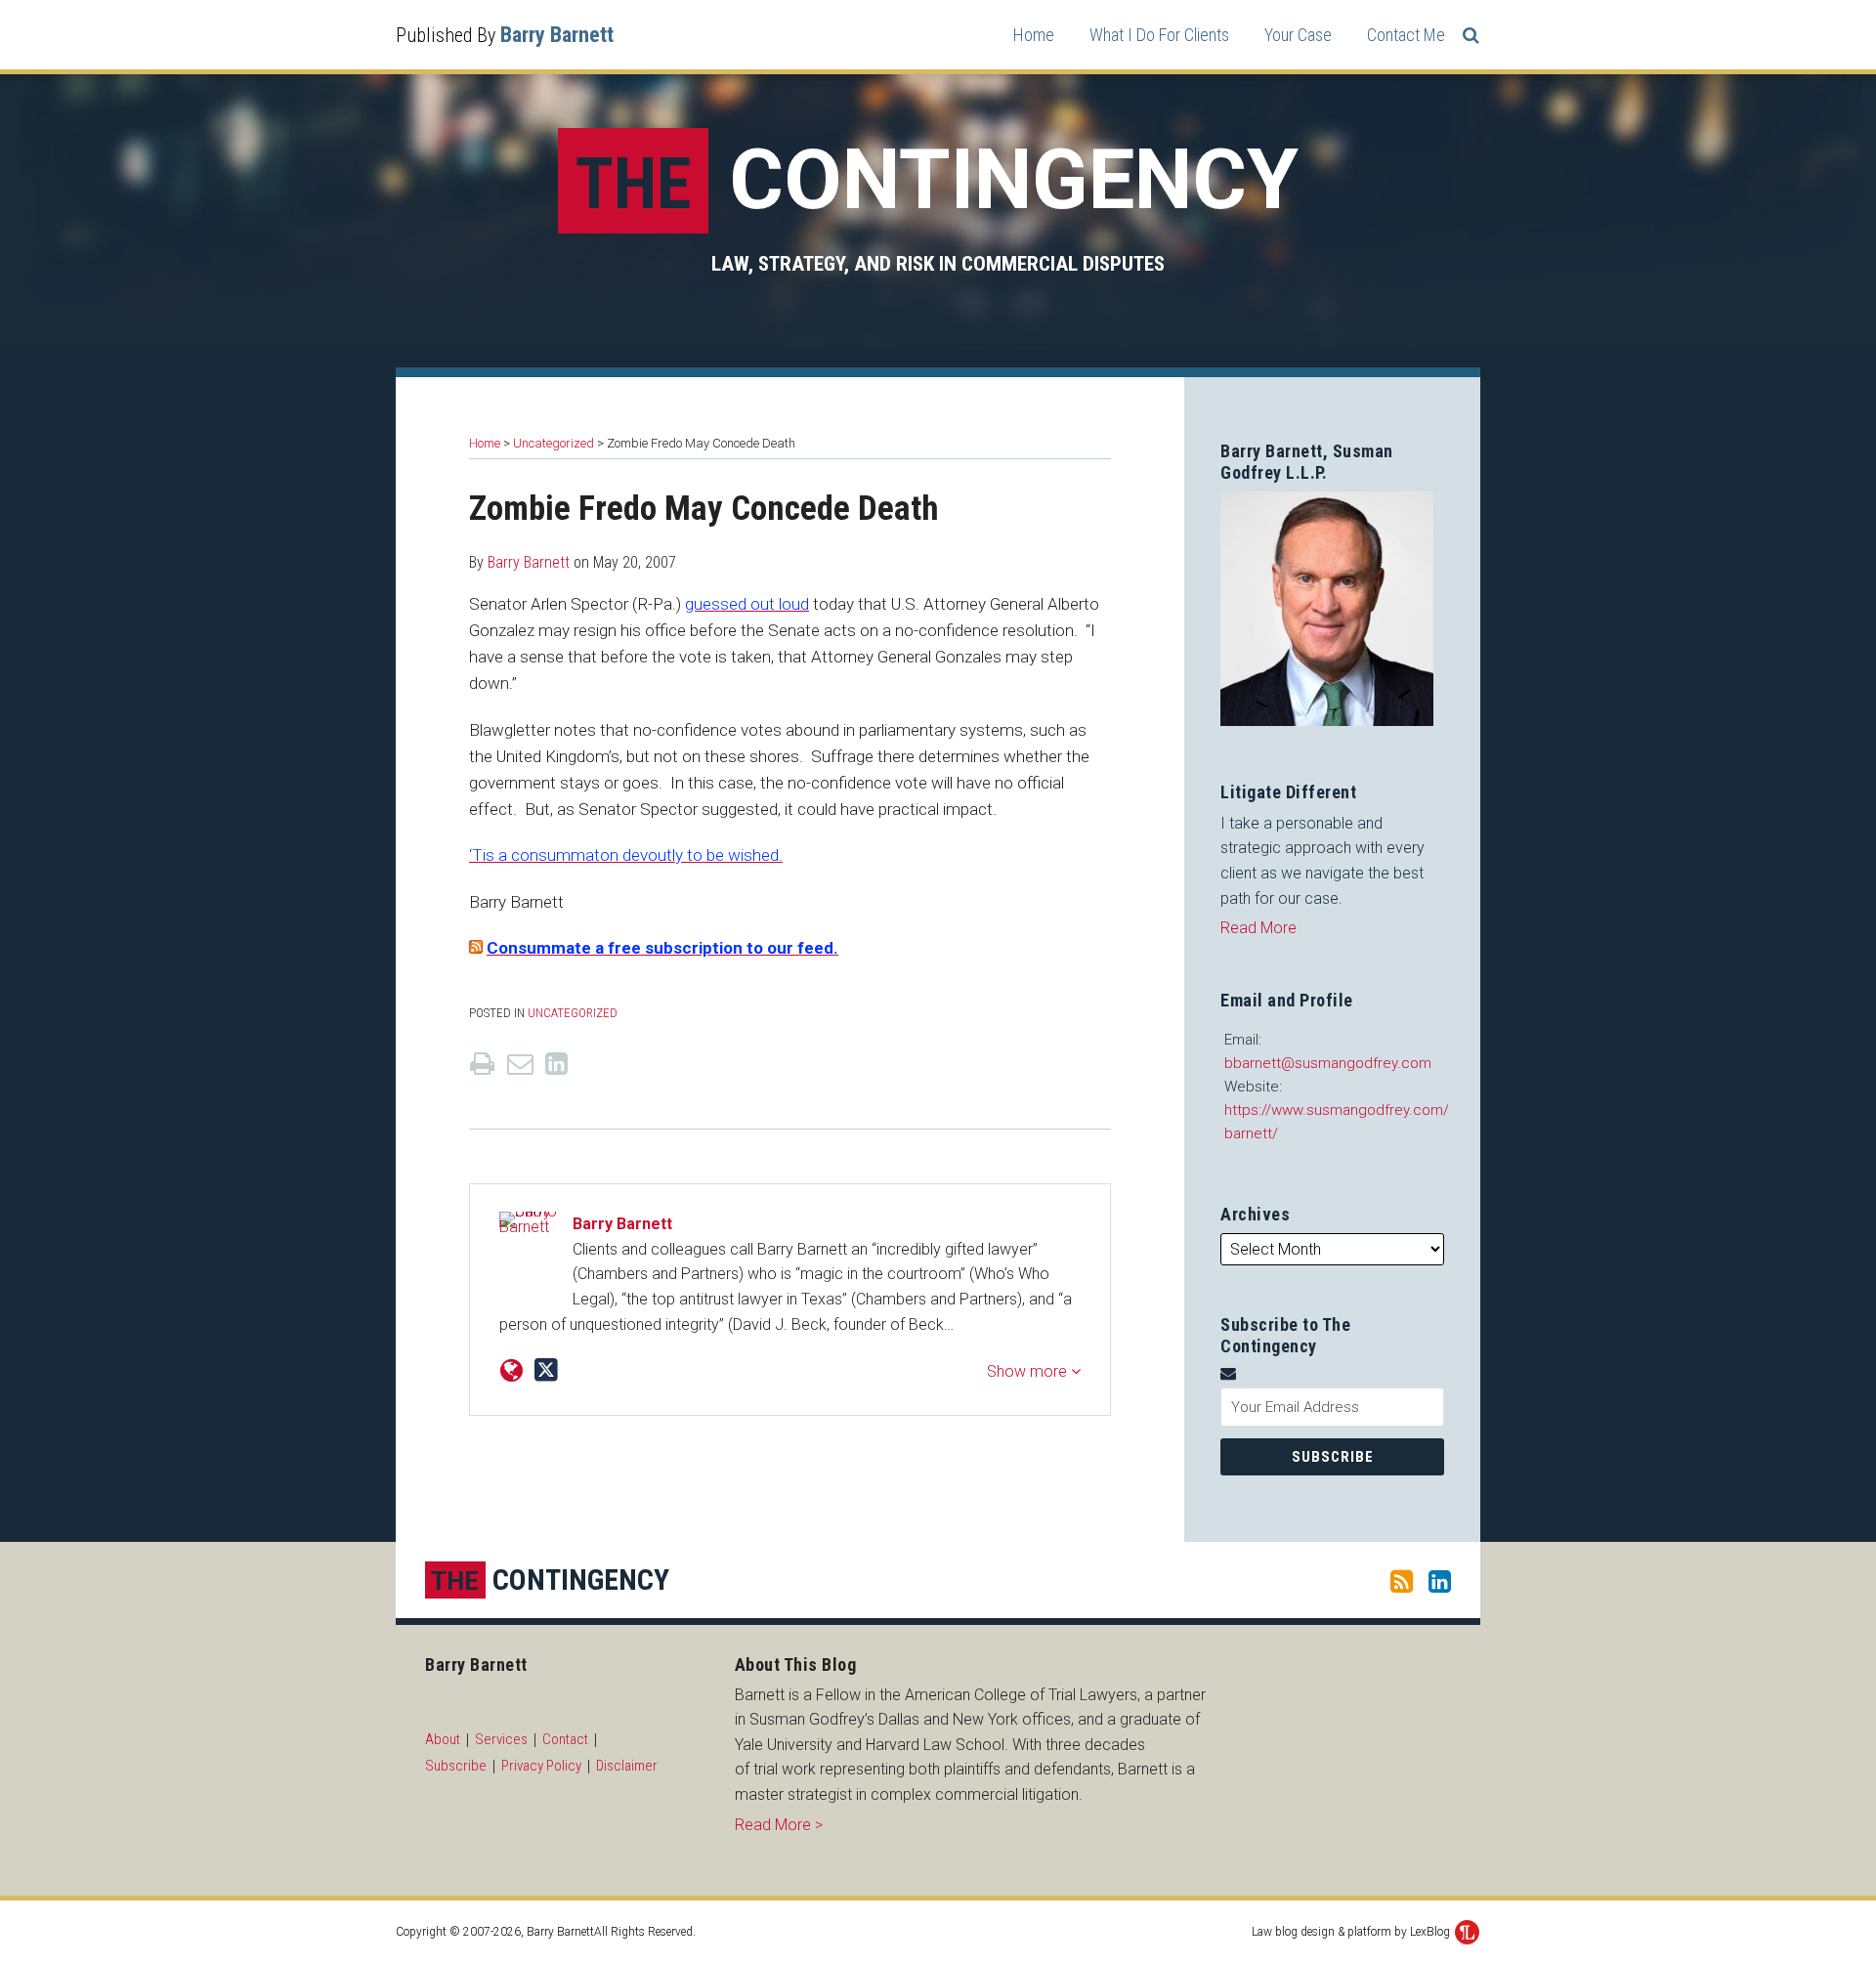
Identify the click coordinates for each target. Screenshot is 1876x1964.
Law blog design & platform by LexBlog (1352, 1932)
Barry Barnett (557, 35)
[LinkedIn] (1440, 1580)
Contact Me (1406, 35)
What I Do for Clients (1159, 35)
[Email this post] (520, 1064)
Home (1034, 35)
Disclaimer (627, 1766)
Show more (1029, 1371)
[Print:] (482, 1064)
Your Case (1298, 35)
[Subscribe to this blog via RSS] (1402, 1580)
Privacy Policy (541, 1766)
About (443, 1739)
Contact (565, 1739)
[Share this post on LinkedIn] (556, 1064)
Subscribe (456, 1766)
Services (501, 1739)
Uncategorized (554, 443)
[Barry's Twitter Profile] (546, 1370)
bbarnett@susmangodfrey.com (1328, 1063)
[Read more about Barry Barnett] (512, 1371)
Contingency (937, 180)
